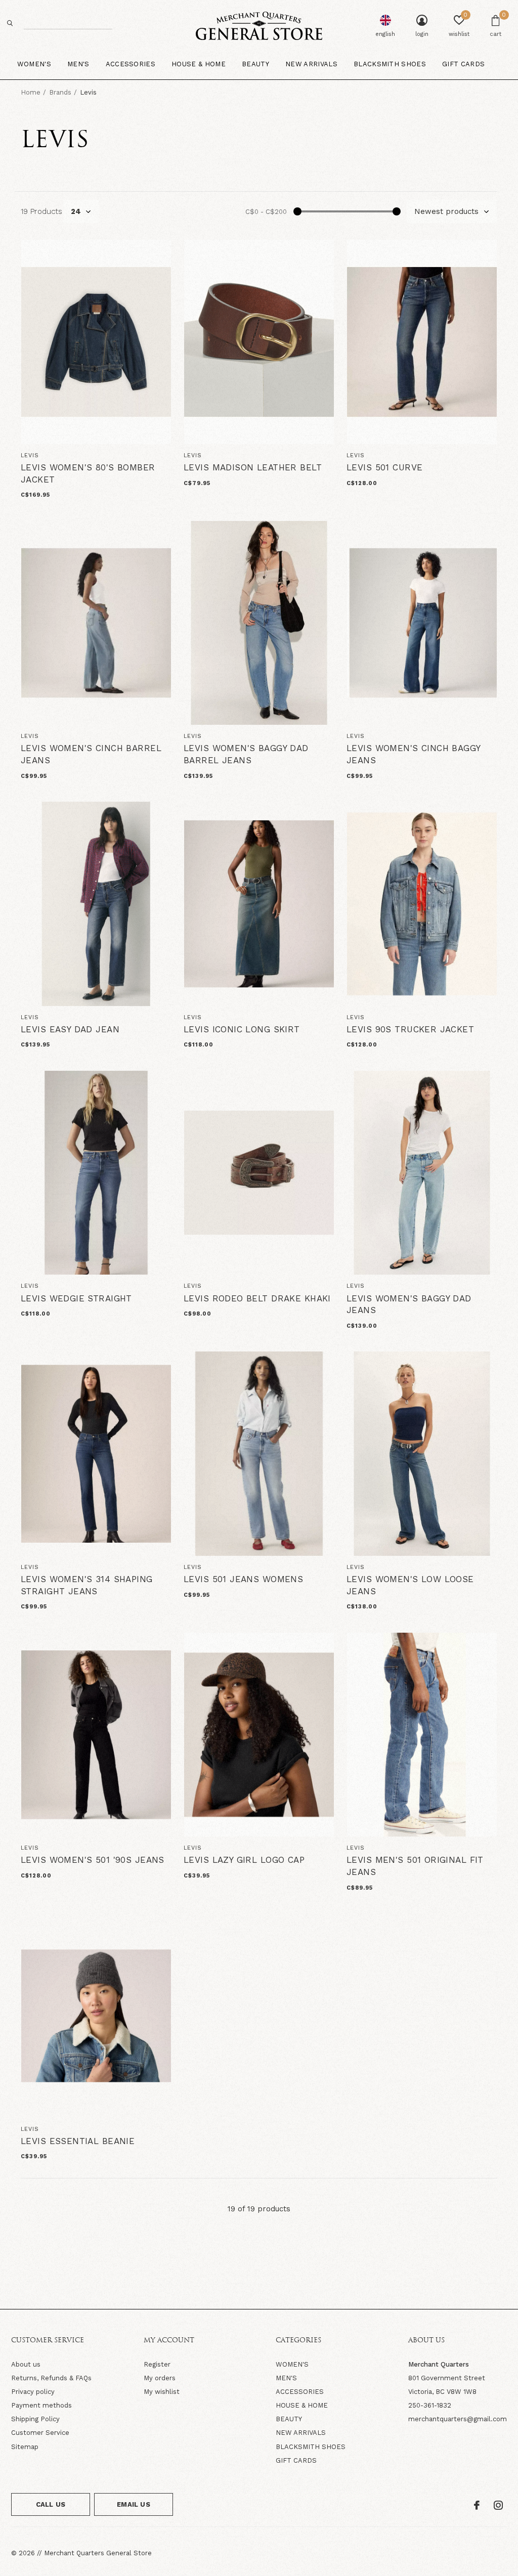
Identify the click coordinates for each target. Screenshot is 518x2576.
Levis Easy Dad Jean (70, 1029)
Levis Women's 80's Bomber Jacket (88, 473)
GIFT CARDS (296, 2460)
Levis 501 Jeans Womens (243, 1579)
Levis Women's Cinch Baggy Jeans (414, 754)
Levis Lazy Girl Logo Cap (244, 1860)
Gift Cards (463, 64)
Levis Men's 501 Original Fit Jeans (415, 1866)
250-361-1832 (430, 2405)
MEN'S (286, 2378)
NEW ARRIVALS (301, 2433)
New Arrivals (311, 64)
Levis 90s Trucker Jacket (410, 1029)
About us (26, 2364)
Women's (34, 64)
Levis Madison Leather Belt (253, 467)
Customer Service (40, 2433)
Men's (78, 64)
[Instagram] (498, 2505)
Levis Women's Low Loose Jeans (410, 1585)
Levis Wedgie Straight (76, 1298)
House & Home (199, 64)
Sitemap (25, 2447)
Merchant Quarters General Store (98, 2553)
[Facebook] (477, 2505)
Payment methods (41, 2405)
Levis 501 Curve (384, 467)
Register (157, 2364)
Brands (60, 92)
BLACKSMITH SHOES (311, 2447)
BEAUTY (289, 2419)
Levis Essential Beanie (78, 2141)
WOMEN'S (292, 2364)
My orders (160, 2378)
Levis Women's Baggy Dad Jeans (409, 1304)
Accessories (131, 64)
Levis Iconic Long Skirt (242, 1029)
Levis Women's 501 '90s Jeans (93, 1860)
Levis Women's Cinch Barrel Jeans (91, 754)
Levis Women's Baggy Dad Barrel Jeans (246, 754)
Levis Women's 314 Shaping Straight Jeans (87, 1585)
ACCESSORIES (300, 2392)
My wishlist (162, 2392)
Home (31, 92)
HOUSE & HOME (302, 2405)
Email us (133, 2504)
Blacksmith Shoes (390, 64)
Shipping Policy (35, 2419)
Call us (51, 2504)
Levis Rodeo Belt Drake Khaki (257, 1298)
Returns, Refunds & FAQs (51, 2378)
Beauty (255, 64)
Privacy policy (33, 2392)
